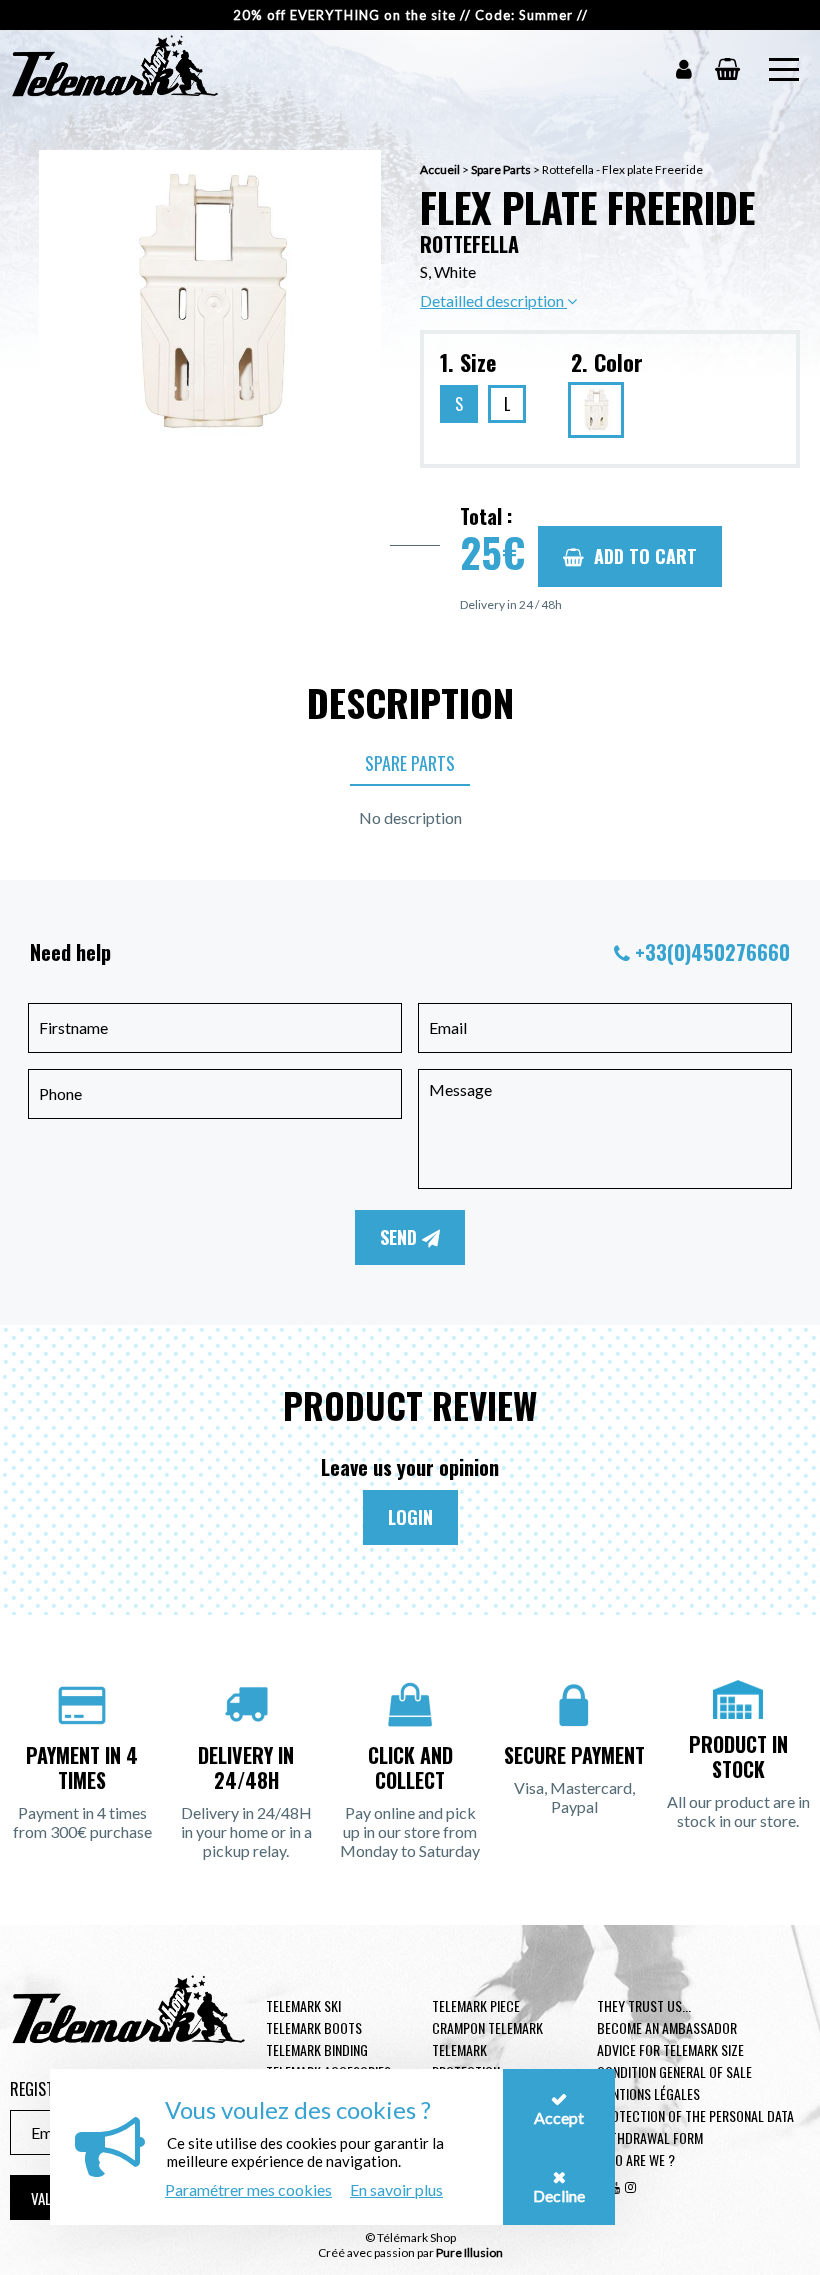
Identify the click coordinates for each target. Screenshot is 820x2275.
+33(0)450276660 (712, 952)
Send (401, 1237)
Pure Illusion (469, 2252)
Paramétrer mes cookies (248, 2189)
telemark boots (314, 2027)
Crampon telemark (487, 2027)
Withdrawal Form (650, 2137)
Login (410, 1517)
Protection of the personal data (695, 2115)
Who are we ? (636, 2159)
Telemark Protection (466, 2060)
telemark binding (317, 2049)
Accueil (440, 169)
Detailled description (493, 300)
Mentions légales (648, 2093)
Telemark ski (303, 2005)
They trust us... (644, 2005)
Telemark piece (476, 2005)
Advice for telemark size (670, 2049)
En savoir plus (396, 2189)
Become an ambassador (667, 2027)
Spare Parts (501, 169)
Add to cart (645, 556)
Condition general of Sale (674, 2071)
